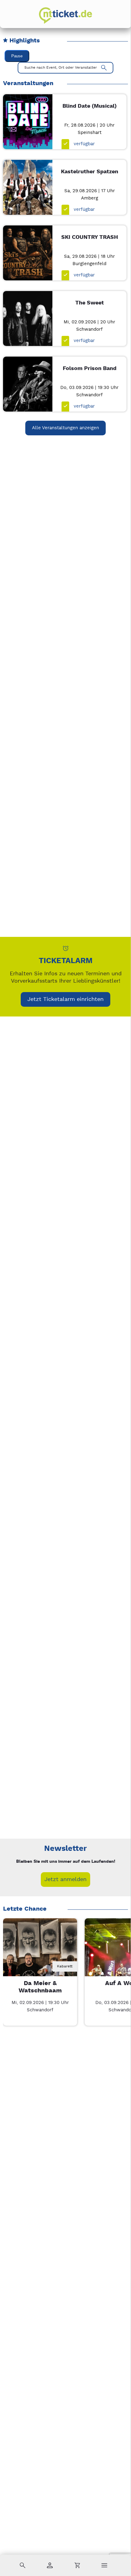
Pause (17, 56)
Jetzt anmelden (65, 1879)
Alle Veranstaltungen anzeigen (65, 428)
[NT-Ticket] (65, 16)
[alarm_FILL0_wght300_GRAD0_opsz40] (66, 948)
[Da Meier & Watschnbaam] (40, 1955)
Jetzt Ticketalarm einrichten (65, 999)
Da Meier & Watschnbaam (40, 1987)
